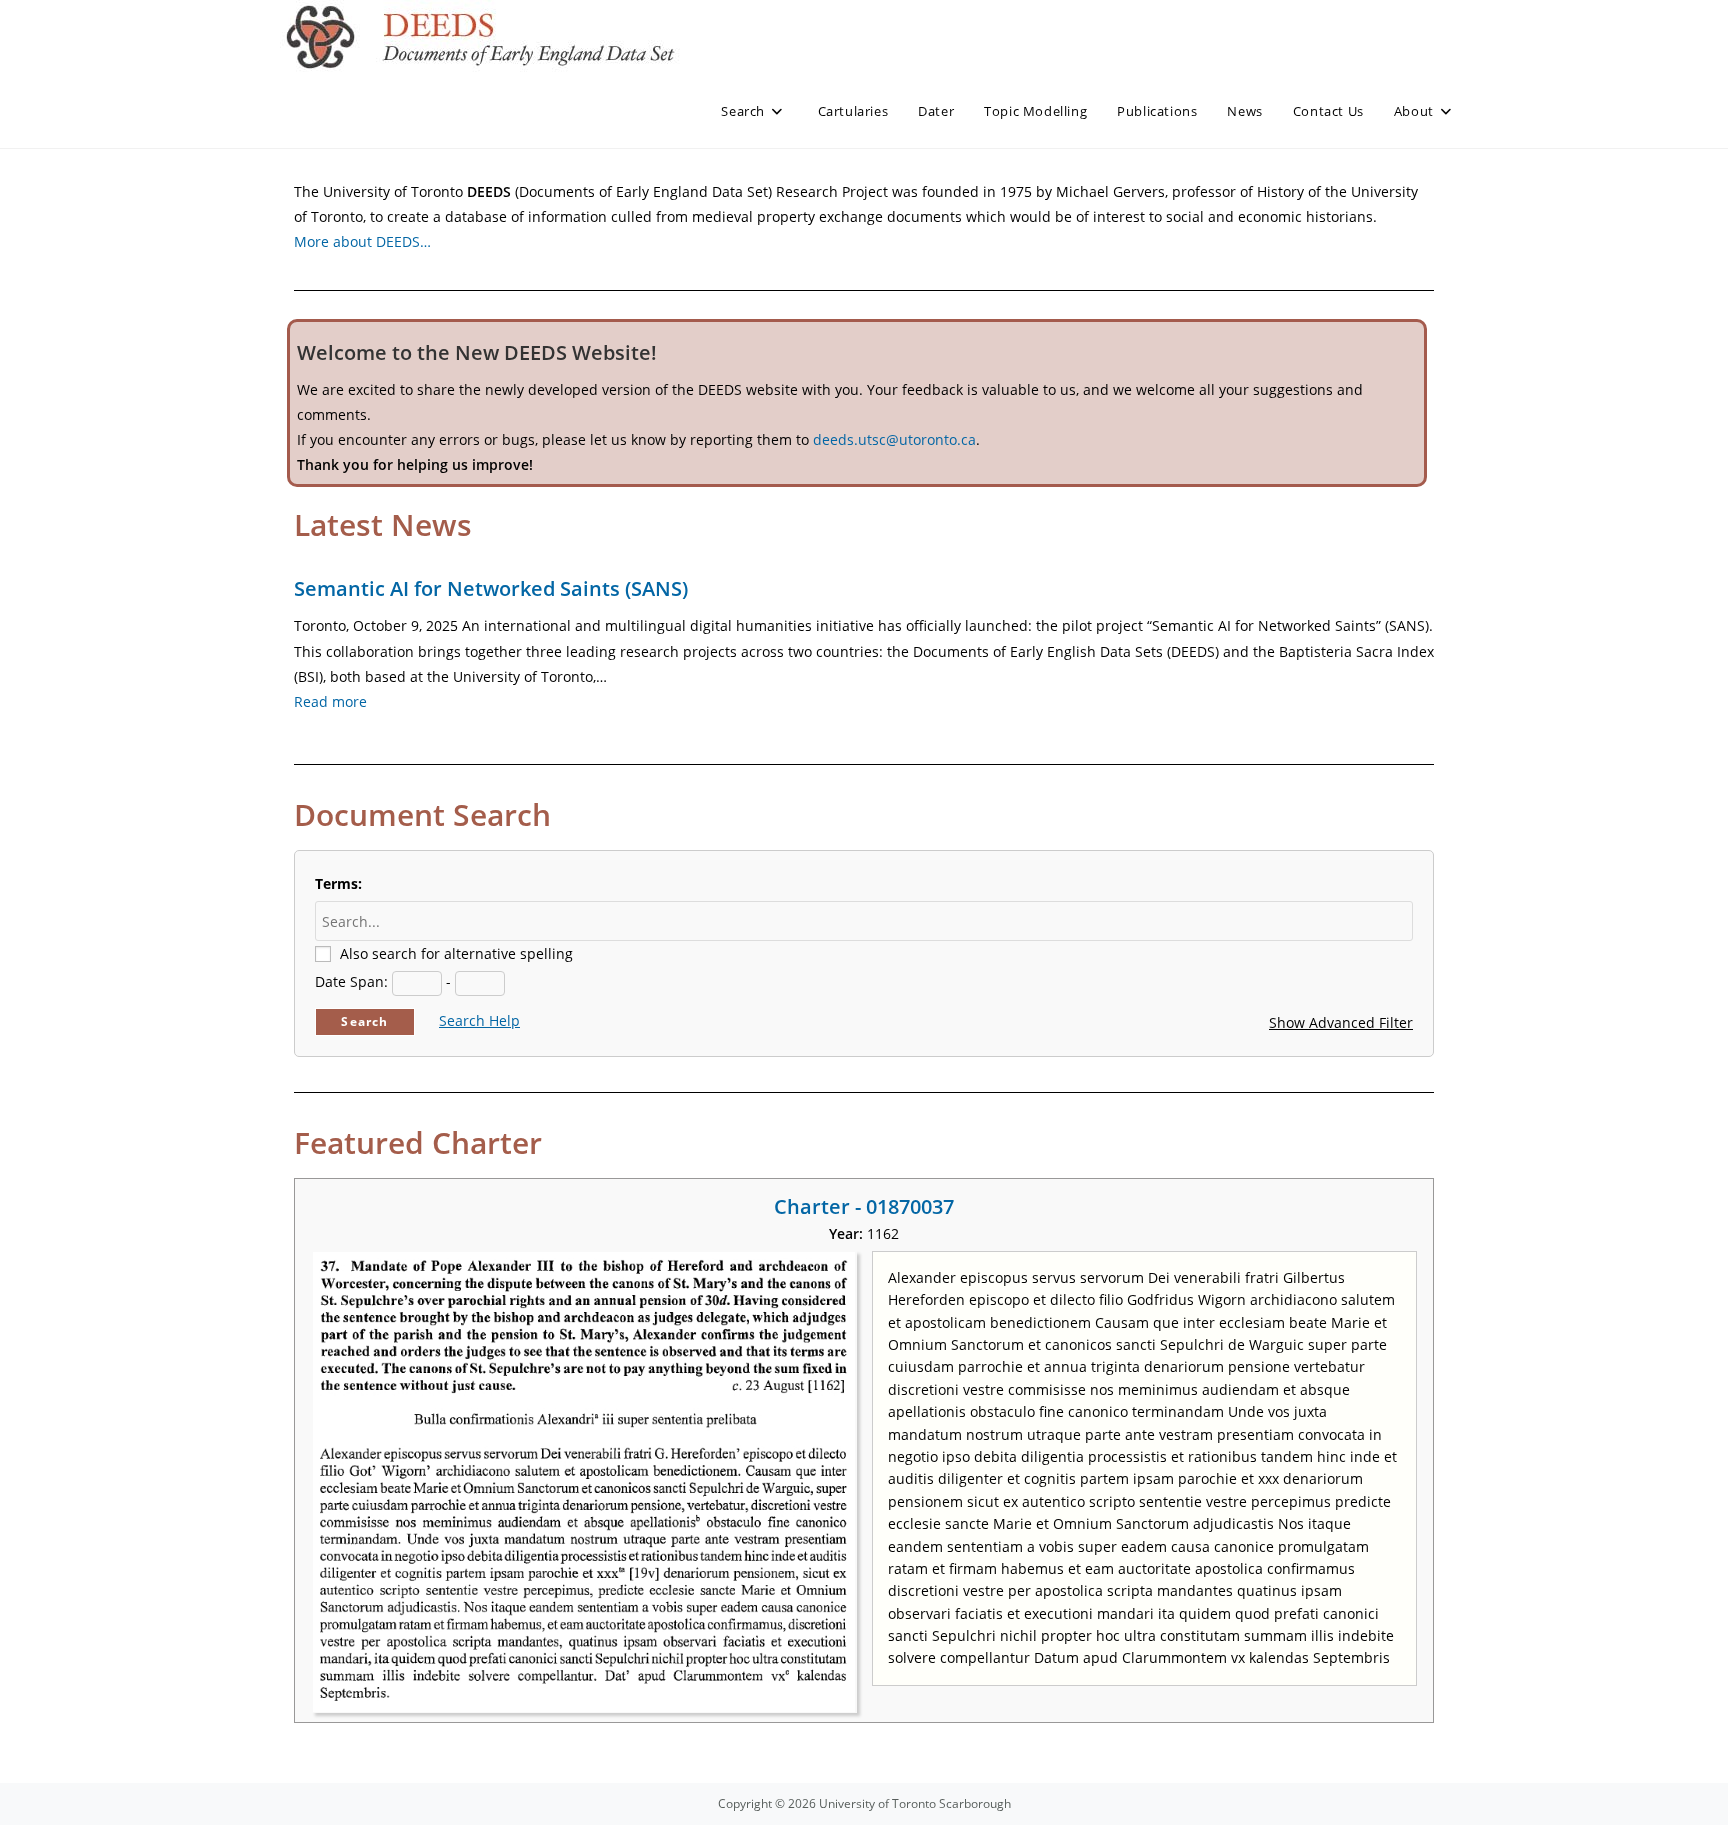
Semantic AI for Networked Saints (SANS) (491, 588)
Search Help (479, 1020)
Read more (330, 701)
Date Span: (351, 981)
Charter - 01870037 (864, 1206)
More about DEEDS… (362, 241)
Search (364, 1021)
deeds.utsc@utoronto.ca (894, 439)
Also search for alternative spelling (456, 953)
